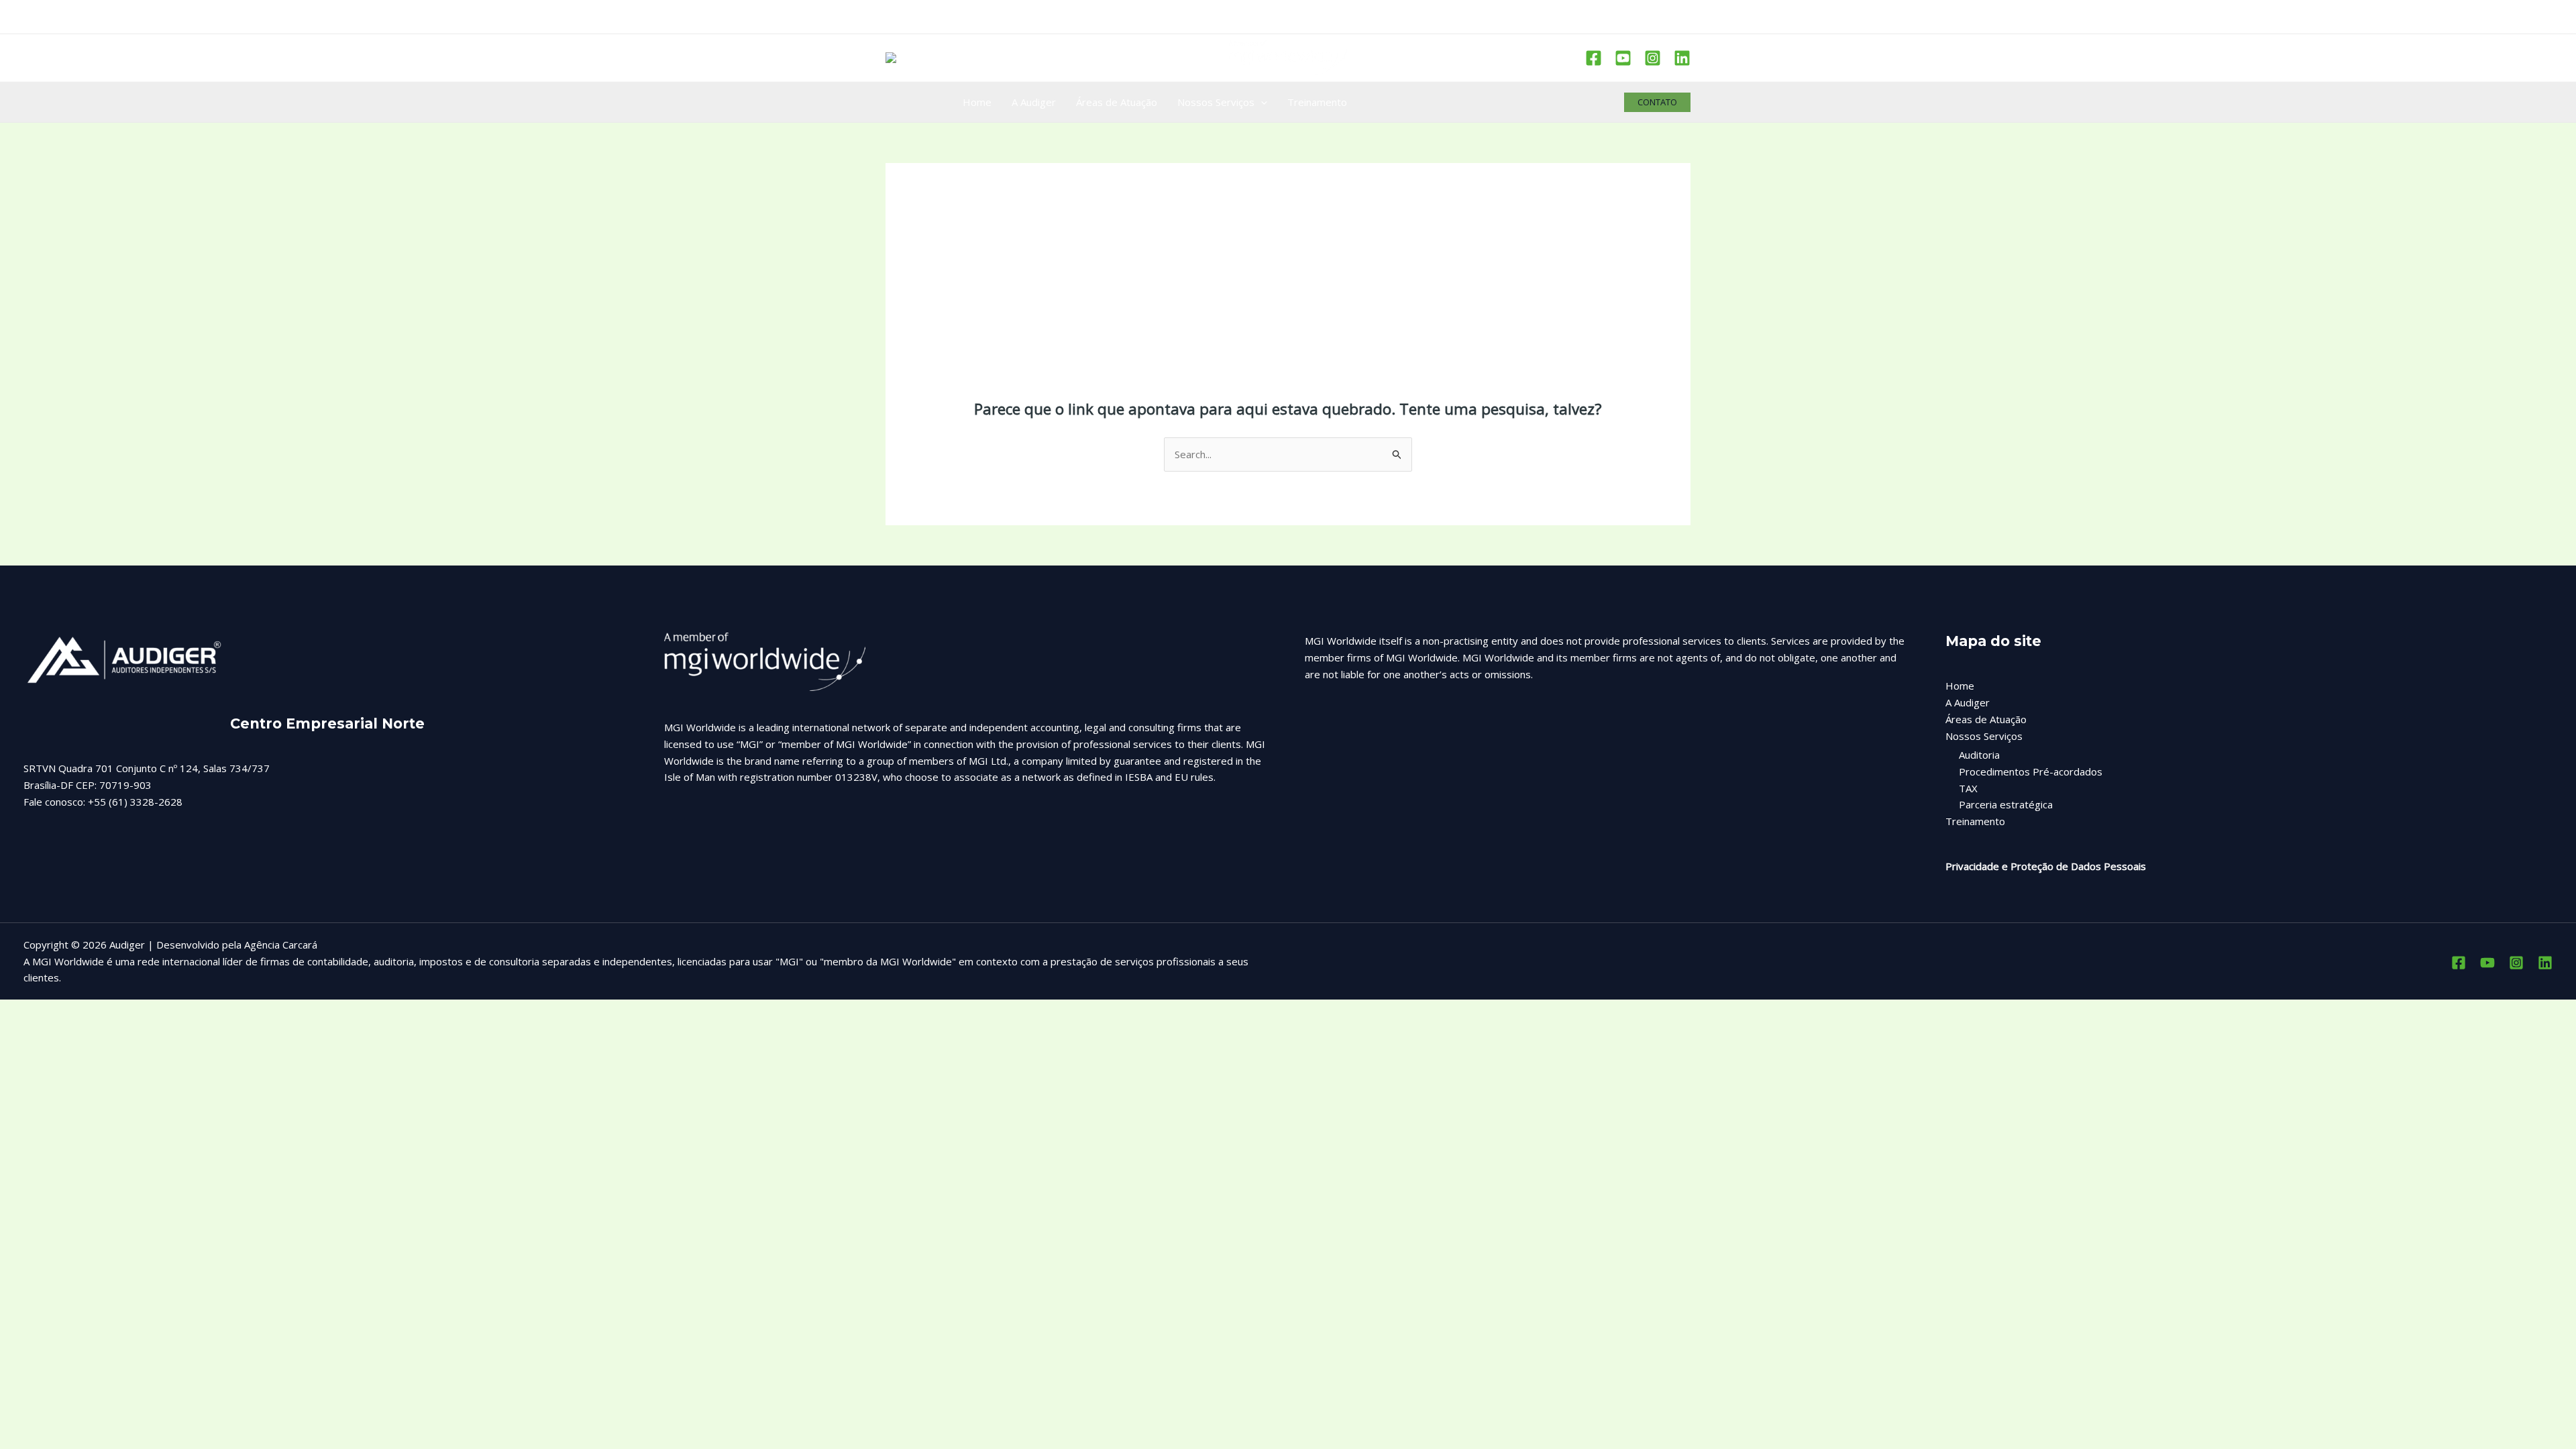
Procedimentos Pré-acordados (2031, 771)
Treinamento (1975, 821)
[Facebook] (1594, 58)
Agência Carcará (281, 945)
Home (1960, 686)
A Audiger (1968, 702)
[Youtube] (1623, 58)
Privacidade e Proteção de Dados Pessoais (2046, 866)
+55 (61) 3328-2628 (135, 802)
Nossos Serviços (1984, 736)
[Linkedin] (1682, 58)
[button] (1657, 102)
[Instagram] (1653, 58)
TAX (1968, 788)
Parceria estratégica (2006, 804)
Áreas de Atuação (1986, 719)
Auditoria (1979, 755)
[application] (1261, 102)
